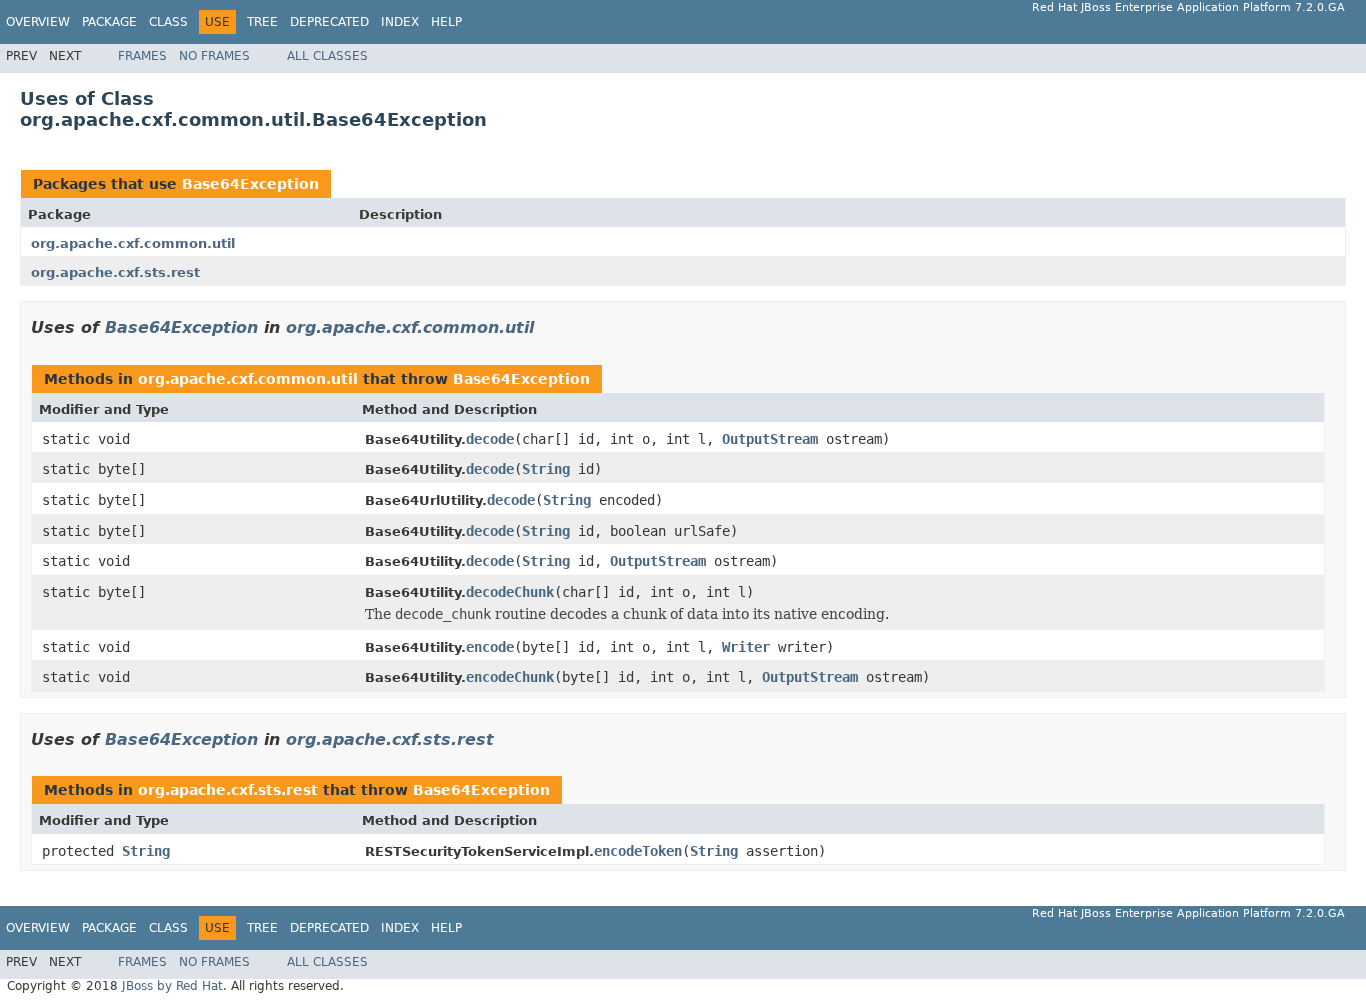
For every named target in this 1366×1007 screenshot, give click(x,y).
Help (446, 22)
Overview (38, 22)
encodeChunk (510, 677)
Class (168, 22)
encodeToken (638, 851)
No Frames (214, 56)
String (546, 469)
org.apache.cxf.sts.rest (115, 272)
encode (490, 647)
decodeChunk (510, 592)
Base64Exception (250, 184)
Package (109, 22)
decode (490, 439)
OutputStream (770, 439)
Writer (746, 647)
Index (400, 22)
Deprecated (329, 22)
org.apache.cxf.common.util (133, 243)
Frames (142, 56)
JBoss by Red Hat (172, 986)
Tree (262, 22)
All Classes (327, 56)
